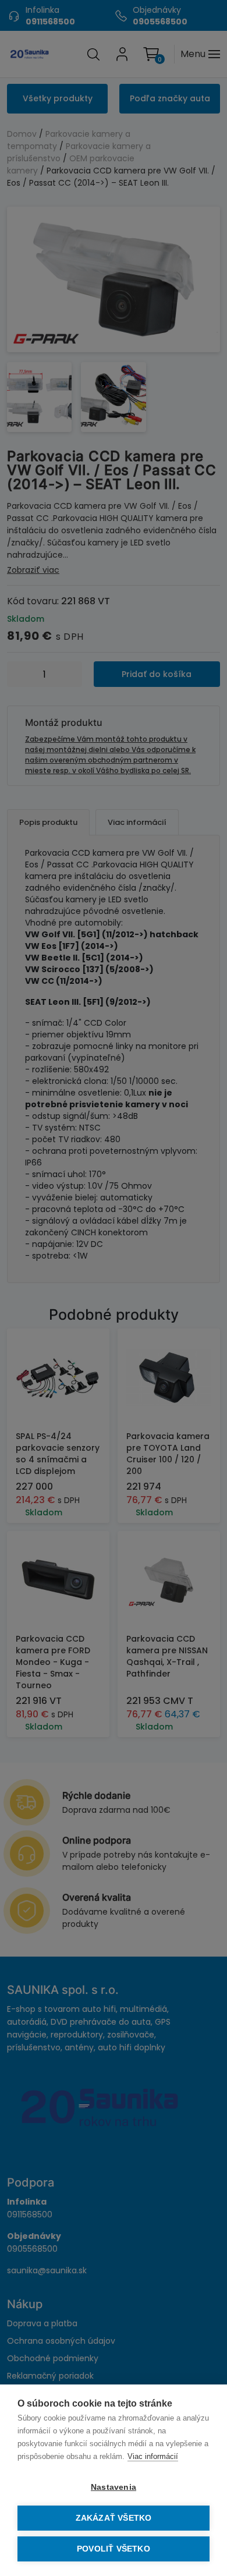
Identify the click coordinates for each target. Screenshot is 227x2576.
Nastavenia (114, 2487)
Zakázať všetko (114, 2518)
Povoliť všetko (114, 2549)
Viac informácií (153, 2456)
